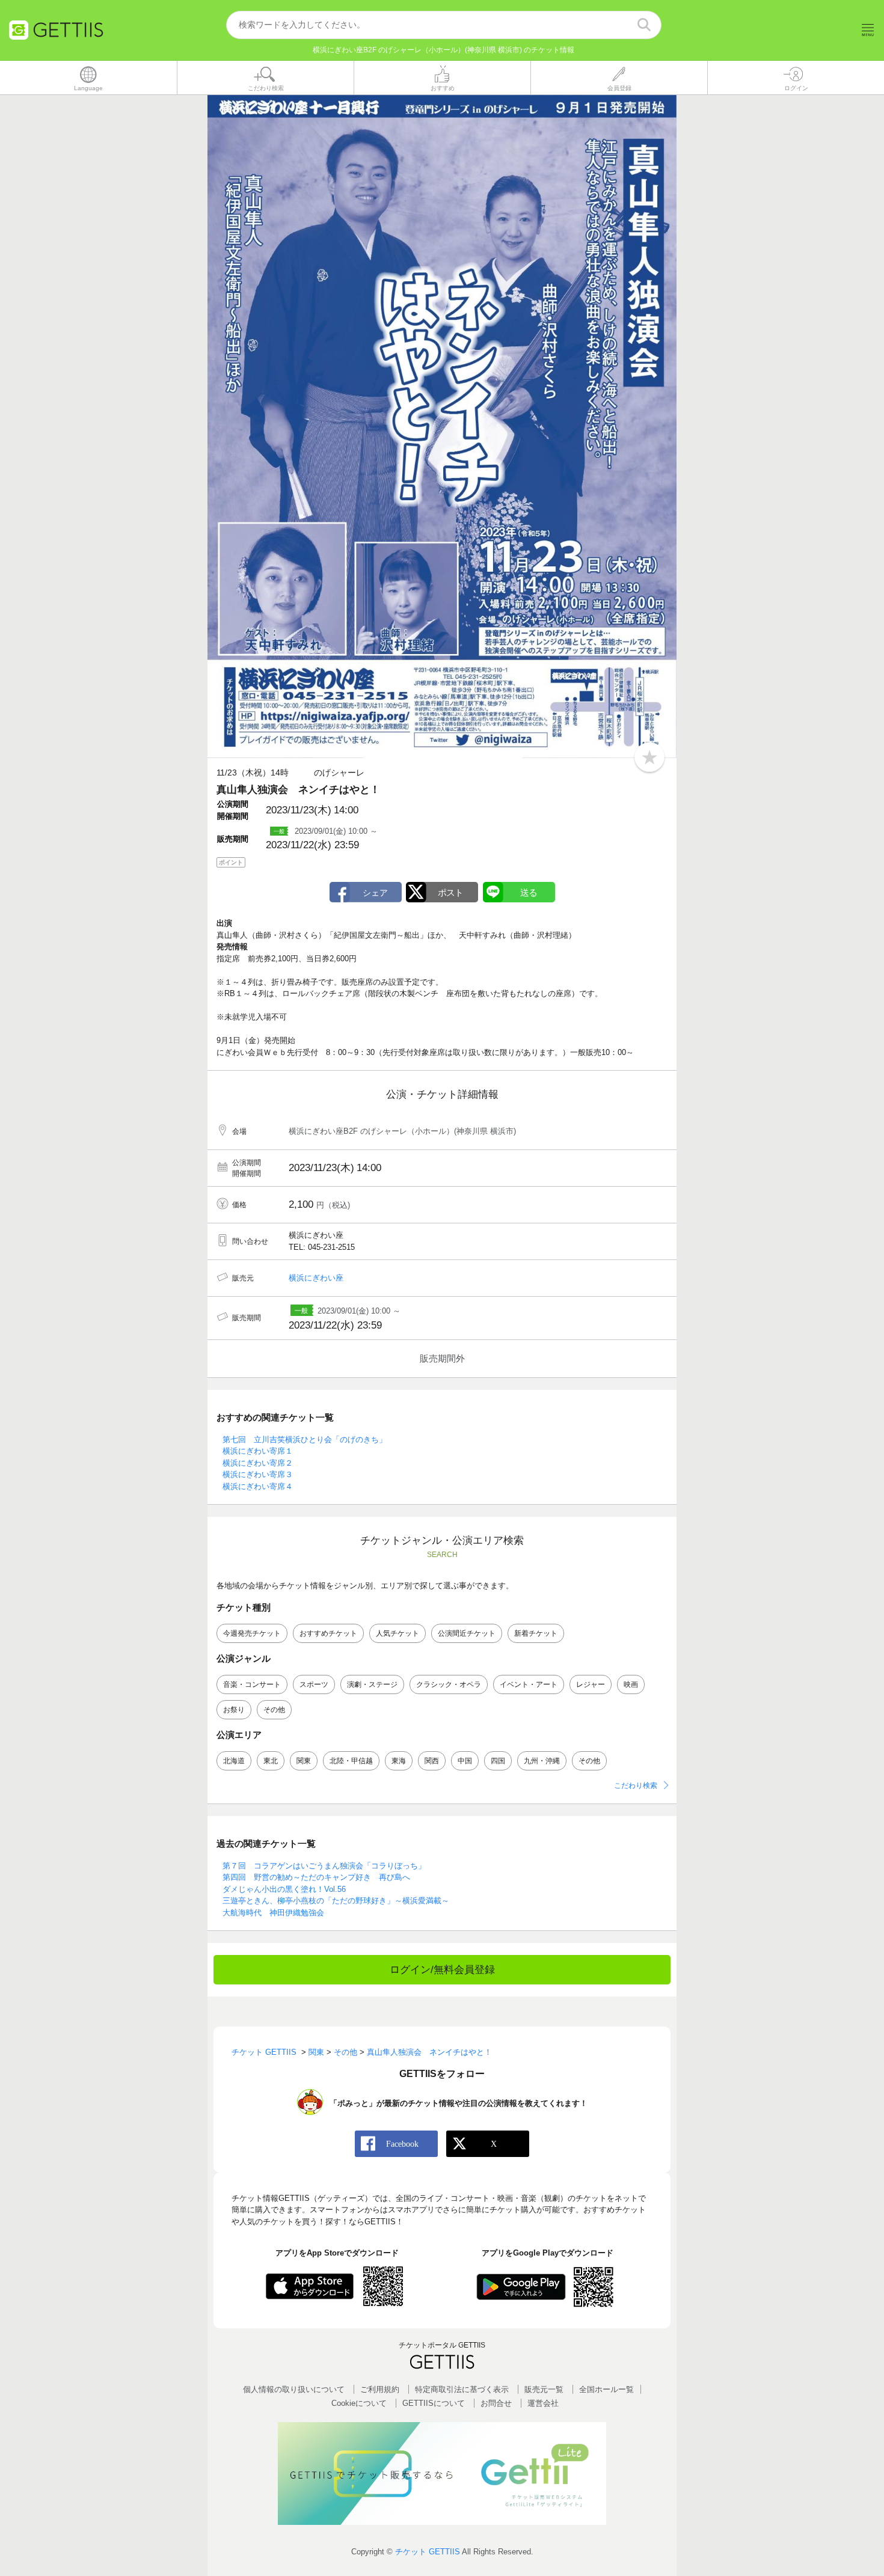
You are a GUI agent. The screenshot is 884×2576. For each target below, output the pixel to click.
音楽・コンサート (252, 1684)
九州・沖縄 (542, 1761)
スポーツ (314, 1684)
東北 (271, 1761)
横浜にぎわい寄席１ (258, 1451)
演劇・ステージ (372, 1684)
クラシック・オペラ (449, 1684)
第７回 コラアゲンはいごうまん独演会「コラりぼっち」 (324, 1866)
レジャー (591, 1684)
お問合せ (496, 2403)
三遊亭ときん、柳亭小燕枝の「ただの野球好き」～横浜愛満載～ (336, 1901)
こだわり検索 (636, 1785)
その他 (274, 1710)
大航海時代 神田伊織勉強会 (273, 1913)
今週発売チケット (252, 1633)
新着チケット (536, 1633)
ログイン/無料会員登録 (442, 1970)
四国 (498, 1761)
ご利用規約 (380, 2389)
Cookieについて (359, 2403)
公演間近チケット (467, 1633)
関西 (432, 1761)
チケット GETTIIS (428, 2552)
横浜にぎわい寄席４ (258, 1486)
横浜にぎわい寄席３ (258, 1474)
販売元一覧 (544, 2389)
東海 (399, 1761)
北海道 (234, 1761)
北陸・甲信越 (351, 1761)
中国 (465, 1761)
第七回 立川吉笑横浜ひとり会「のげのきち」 (305, 1439)
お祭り (234, 1710)
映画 (631, 1684)
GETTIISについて (434, 2403)
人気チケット (397, 1633)
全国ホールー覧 (606, 2389)
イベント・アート (529, 1684)
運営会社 (543, 2403)
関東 (304, 1761)
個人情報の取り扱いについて (294, 2389)
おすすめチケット (328, 1633)
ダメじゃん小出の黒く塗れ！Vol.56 (284, 1889)
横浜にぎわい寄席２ (258, 1463)
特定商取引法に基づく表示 (462, 2389)
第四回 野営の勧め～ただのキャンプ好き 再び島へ (316, 1877)
